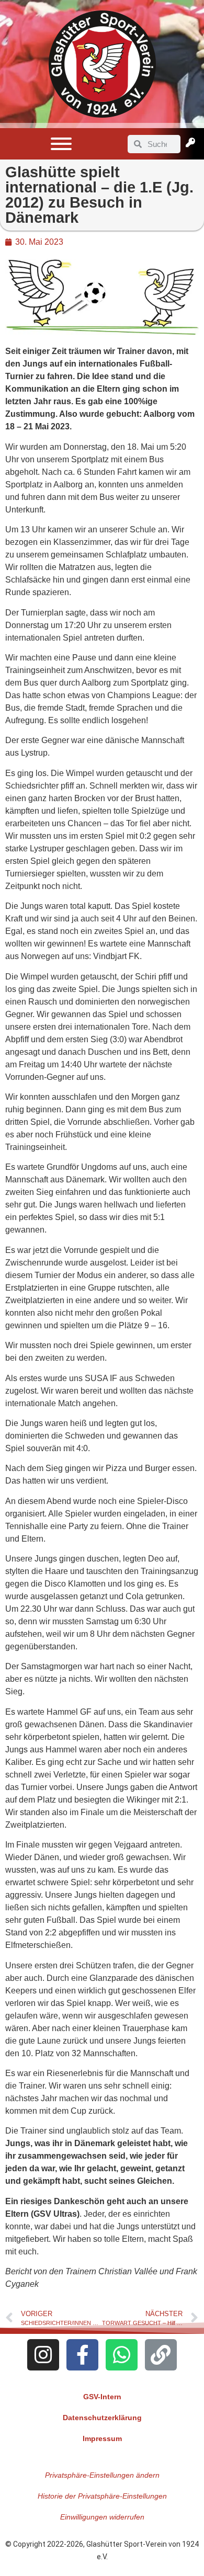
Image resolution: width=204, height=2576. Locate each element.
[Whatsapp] (122, 2355)
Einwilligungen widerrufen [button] (102, 2517)
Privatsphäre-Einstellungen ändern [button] (102, 2475)
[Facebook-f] (82, 2355)
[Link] (161, 2355)
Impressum (102, 2438)
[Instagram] (43, 2355)
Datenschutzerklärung (102, 2418)
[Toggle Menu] (61, 144)
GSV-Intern (102, 2397)
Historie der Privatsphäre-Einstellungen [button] (102, 2496)
